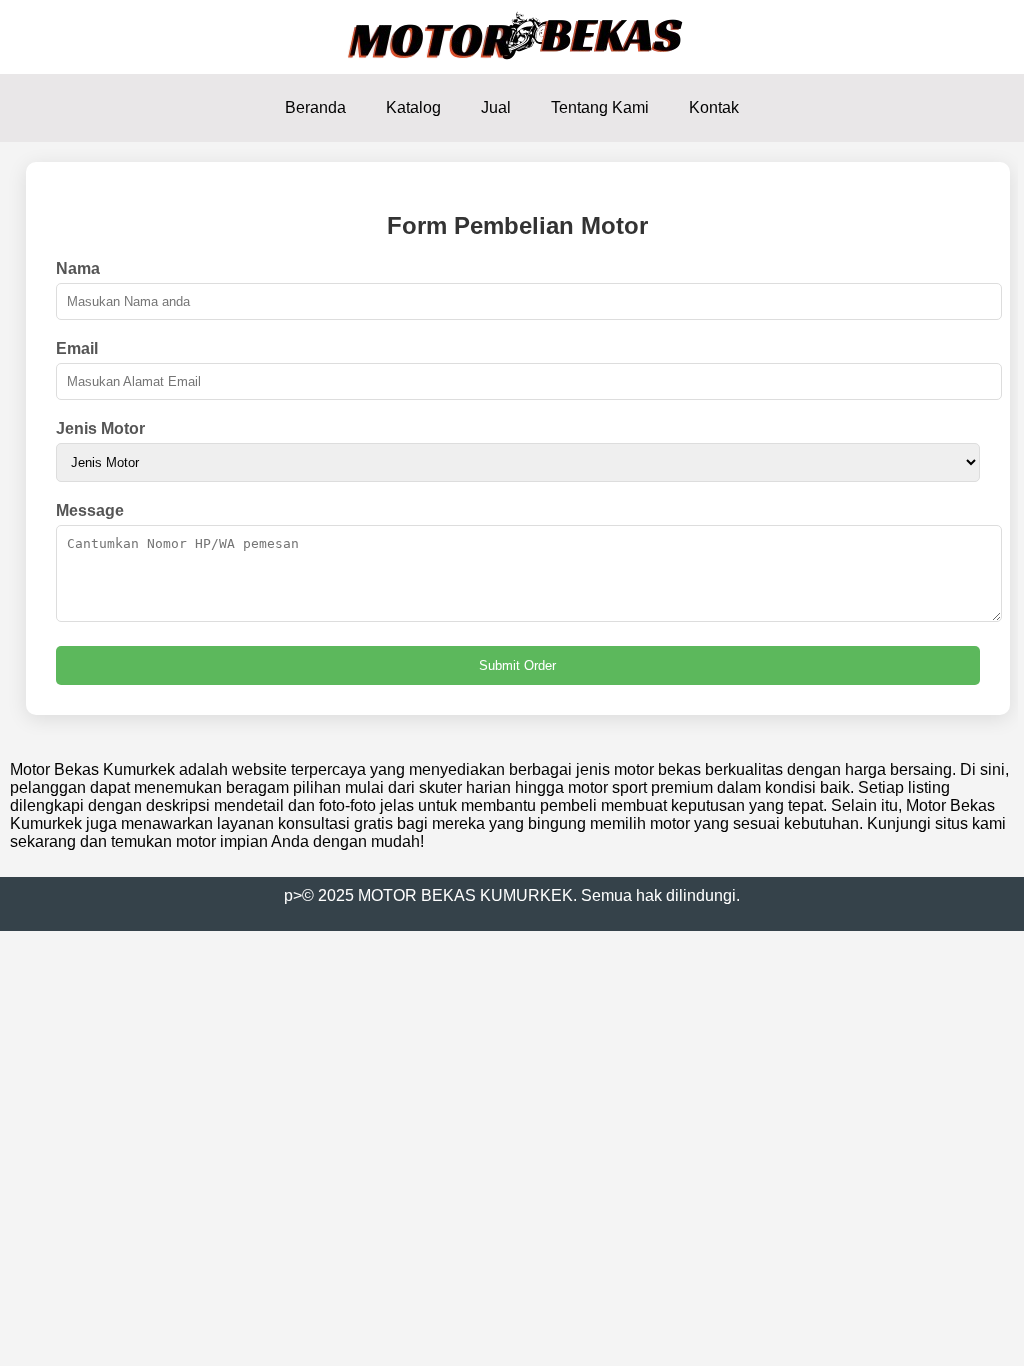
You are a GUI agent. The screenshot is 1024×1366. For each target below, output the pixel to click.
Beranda (315, 107)
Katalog (413, 107)
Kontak (714, 107)
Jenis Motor (100, 428)
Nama (78, 268)
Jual (496, 107)
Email (77, 348)
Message (90, 510)
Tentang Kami (600, 107)
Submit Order (517, 665)
